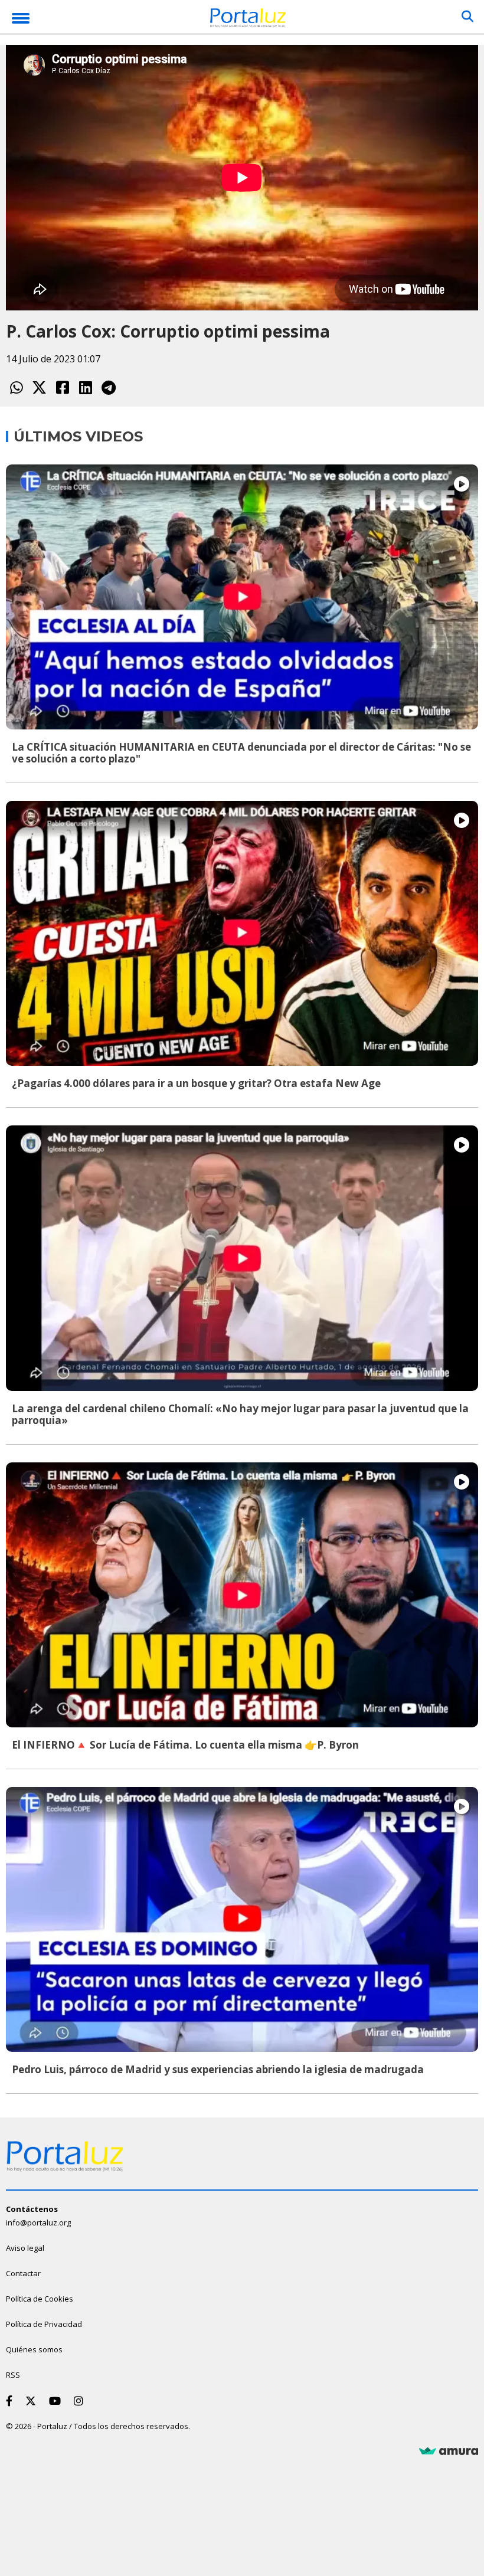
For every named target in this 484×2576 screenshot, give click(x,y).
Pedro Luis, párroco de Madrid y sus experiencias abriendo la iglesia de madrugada (218, 2069)
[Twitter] (39, 387)
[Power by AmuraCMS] (449, 2451)
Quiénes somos (34, 2349)
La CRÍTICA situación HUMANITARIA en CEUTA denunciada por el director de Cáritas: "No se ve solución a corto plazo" (241, 753)
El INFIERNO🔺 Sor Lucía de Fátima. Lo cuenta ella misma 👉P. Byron (185, 1745)
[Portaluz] (248, 20)
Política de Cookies (40, 2299)
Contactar (23, 2273)
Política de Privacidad (44, 2324)
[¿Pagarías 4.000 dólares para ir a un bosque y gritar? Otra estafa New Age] (242, 933)
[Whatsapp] (16, 387)
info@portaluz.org (38, 2223)
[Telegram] (108, 387)
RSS (13, 2375)
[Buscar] (467, 17)
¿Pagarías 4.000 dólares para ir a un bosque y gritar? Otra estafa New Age (196, 1083)
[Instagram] (81, 2401)
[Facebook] (62, 387)
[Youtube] (57, 2401)
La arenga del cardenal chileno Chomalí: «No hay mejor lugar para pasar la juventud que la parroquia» (240, 1414)
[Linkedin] (85, 387)
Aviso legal (25, 2248)
